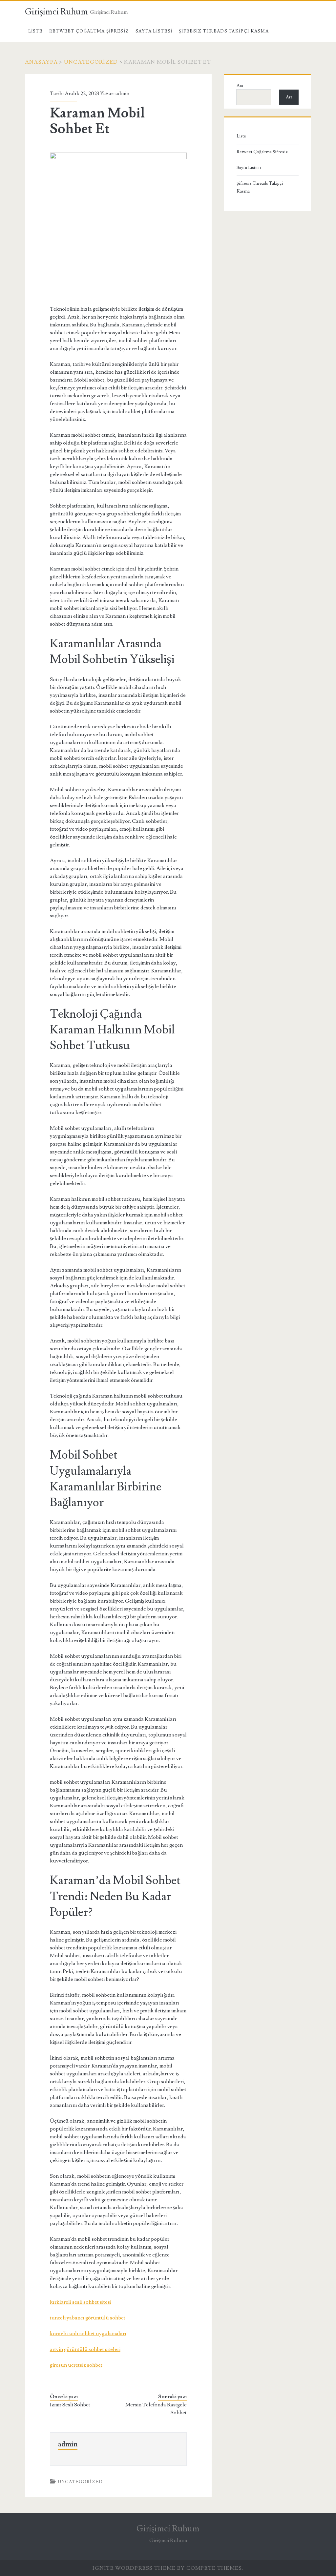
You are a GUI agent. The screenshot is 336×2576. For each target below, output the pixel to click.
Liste (36, 31)
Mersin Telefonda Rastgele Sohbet (156, 2409)
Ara (240, 86)
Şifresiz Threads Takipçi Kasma (224, 31)
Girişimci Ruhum (56, 12)
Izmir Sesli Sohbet (70, 2405)
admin (122, 93)
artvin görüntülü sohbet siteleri (85, 2349)
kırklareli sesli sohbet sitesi (81, 2302)
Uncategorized (91, 62)
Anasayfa (41, 62)
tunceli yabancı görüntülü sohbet (88, 2318)
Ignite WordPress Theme (134, 2568)
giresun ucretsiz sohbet (76, 2365)
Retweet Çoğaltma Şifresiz (89, 31)
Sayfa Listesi (154, 31)
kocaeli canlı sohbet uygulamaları (88, 2334)
